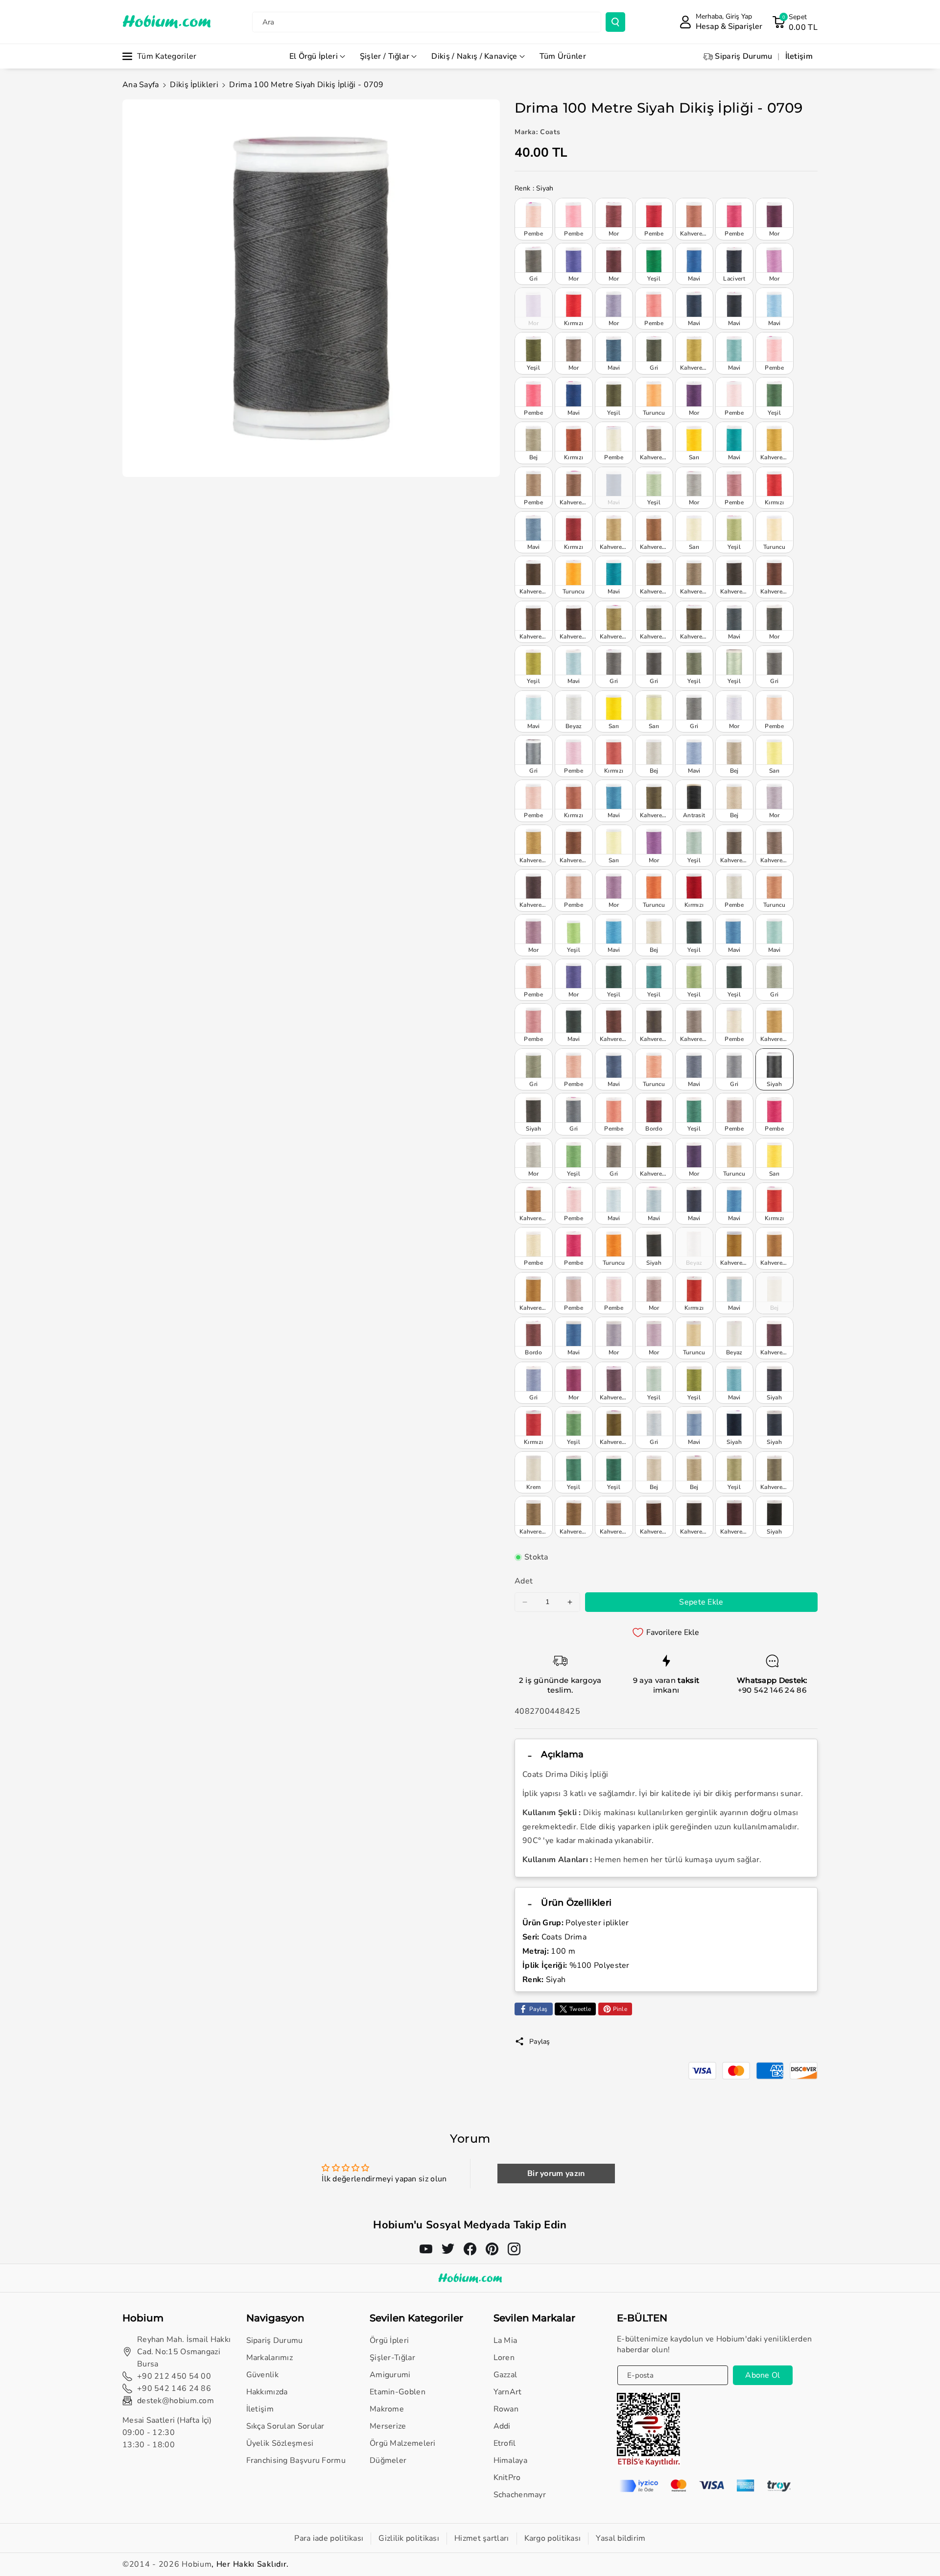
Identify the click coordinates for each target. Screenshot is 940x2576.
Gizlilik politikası (409, 2538)
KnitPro (507, 2478)
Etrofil (505, 2443)
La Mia (505, 2340)
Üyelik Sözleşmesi (280, 2443)
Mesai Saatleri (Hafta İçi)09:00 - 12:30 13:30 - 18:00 (167, 2433)
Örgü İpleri (389, 2340)
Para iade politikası (329, 2538)
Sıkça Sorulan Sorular (285, 2426)
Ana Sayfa (141, 85)
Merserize (388, 2426)
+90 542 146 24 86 (772, 1690)
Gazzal (505, 2375)
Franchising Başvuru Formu (296, 2460)
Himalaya (510, 2460)
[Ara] (615, 22)
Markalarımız (270, 2358)
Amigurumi (390, 2375)
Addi (502, 2426)
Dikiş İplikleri (194, 85)
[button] (795, 22)
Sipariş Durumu (275, 2340)
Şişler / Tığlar (385, 56)
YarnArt (508, 2392)
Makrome (387, 2409)
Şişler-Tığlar (392, 2358)
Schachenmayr (520, 2495)
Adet (524, 1581)
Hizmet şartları (482, 2538)
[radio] (534, 219)
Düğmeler (388, 2460)
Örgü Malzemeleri (403, 2443)
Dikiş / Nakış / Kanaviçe (474, 56)
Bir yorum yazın (556, 2174)
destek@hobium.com (176, 2401)
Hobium (197, 2564)
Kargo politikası (553, 2538)
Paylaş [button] (540, 2042)
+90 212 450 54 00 (174, 2376)
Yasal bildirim (621, 2538)
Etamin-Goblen (398, 2392)
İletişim (260, 2409)
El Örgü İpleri (314, 56)
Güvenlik (262, 2375)
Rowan (506, 2409)
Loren (504, 2358)
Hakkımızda (267, 2392)
